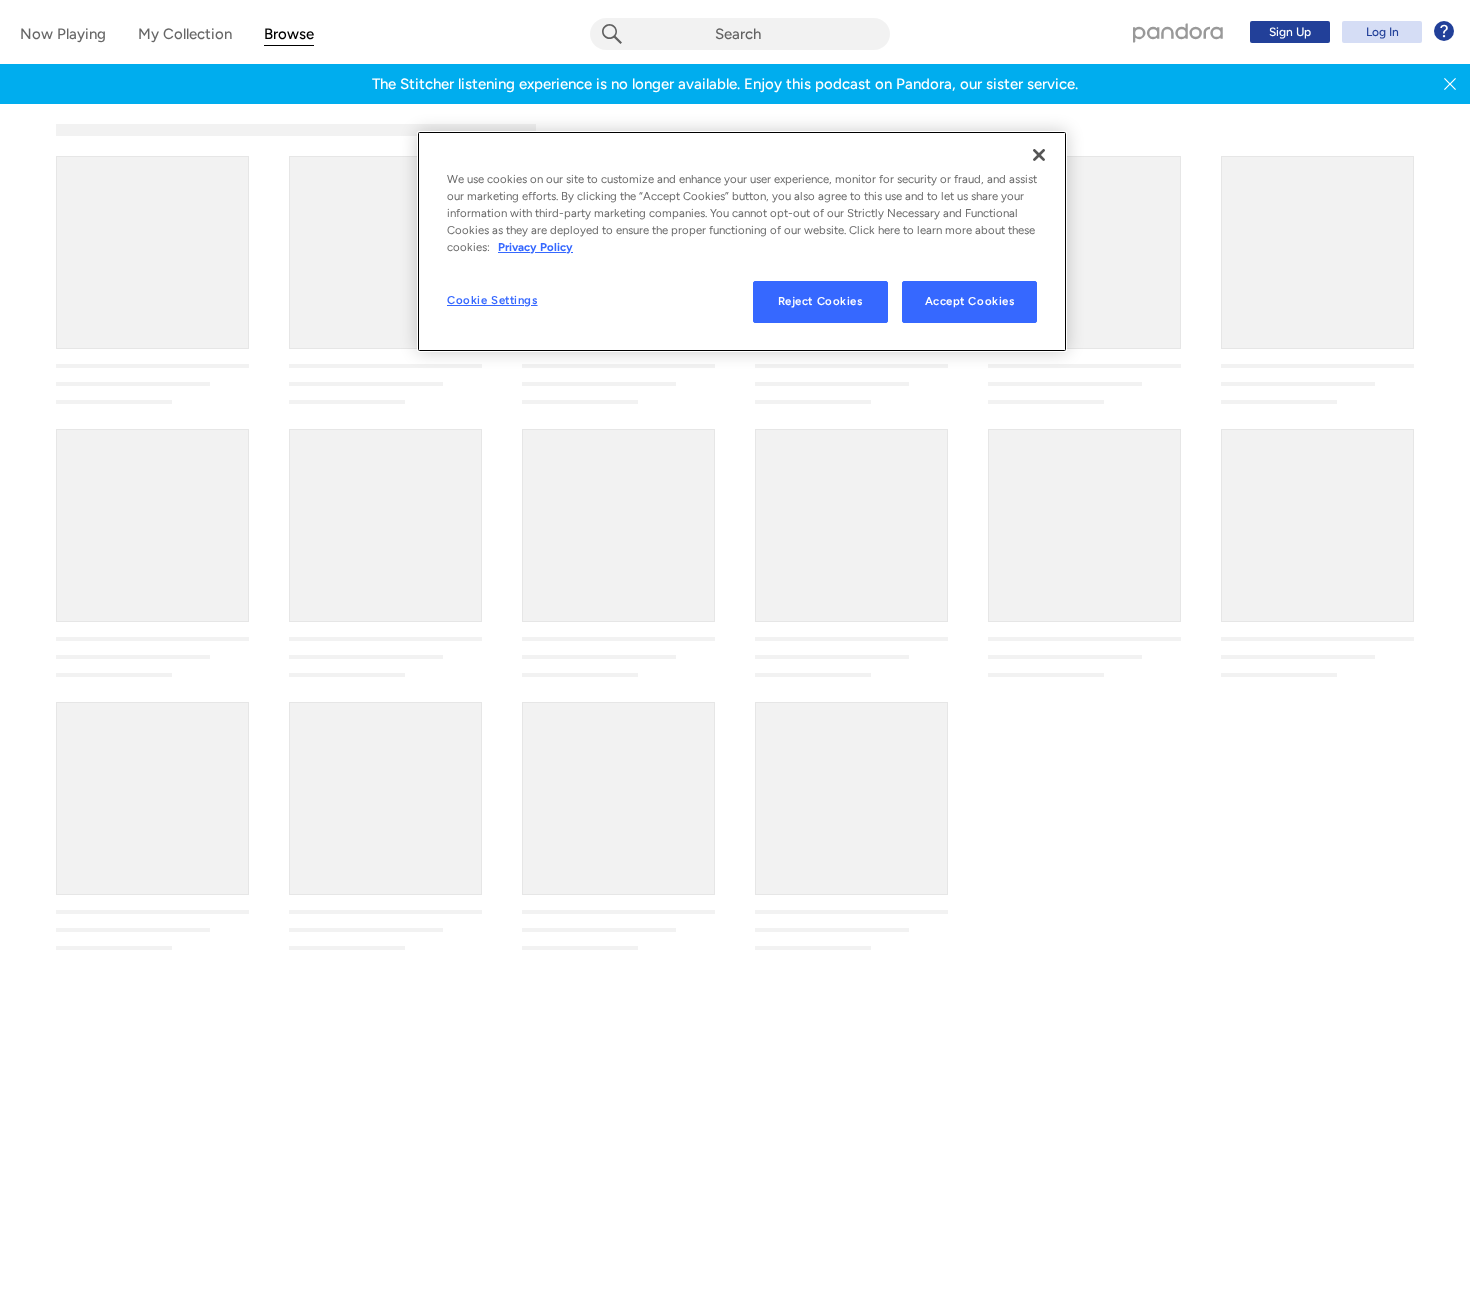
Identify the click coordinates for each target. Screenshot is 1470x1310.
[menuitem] (1349, 32)
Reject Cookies (820, 301)
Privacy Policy (535, 247)
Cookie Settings (492, 300)
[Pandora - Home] (1178, 32)
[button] (1450, 84)
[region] (742, 241)
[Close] (1039, 155)
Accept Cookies (970, 301)
